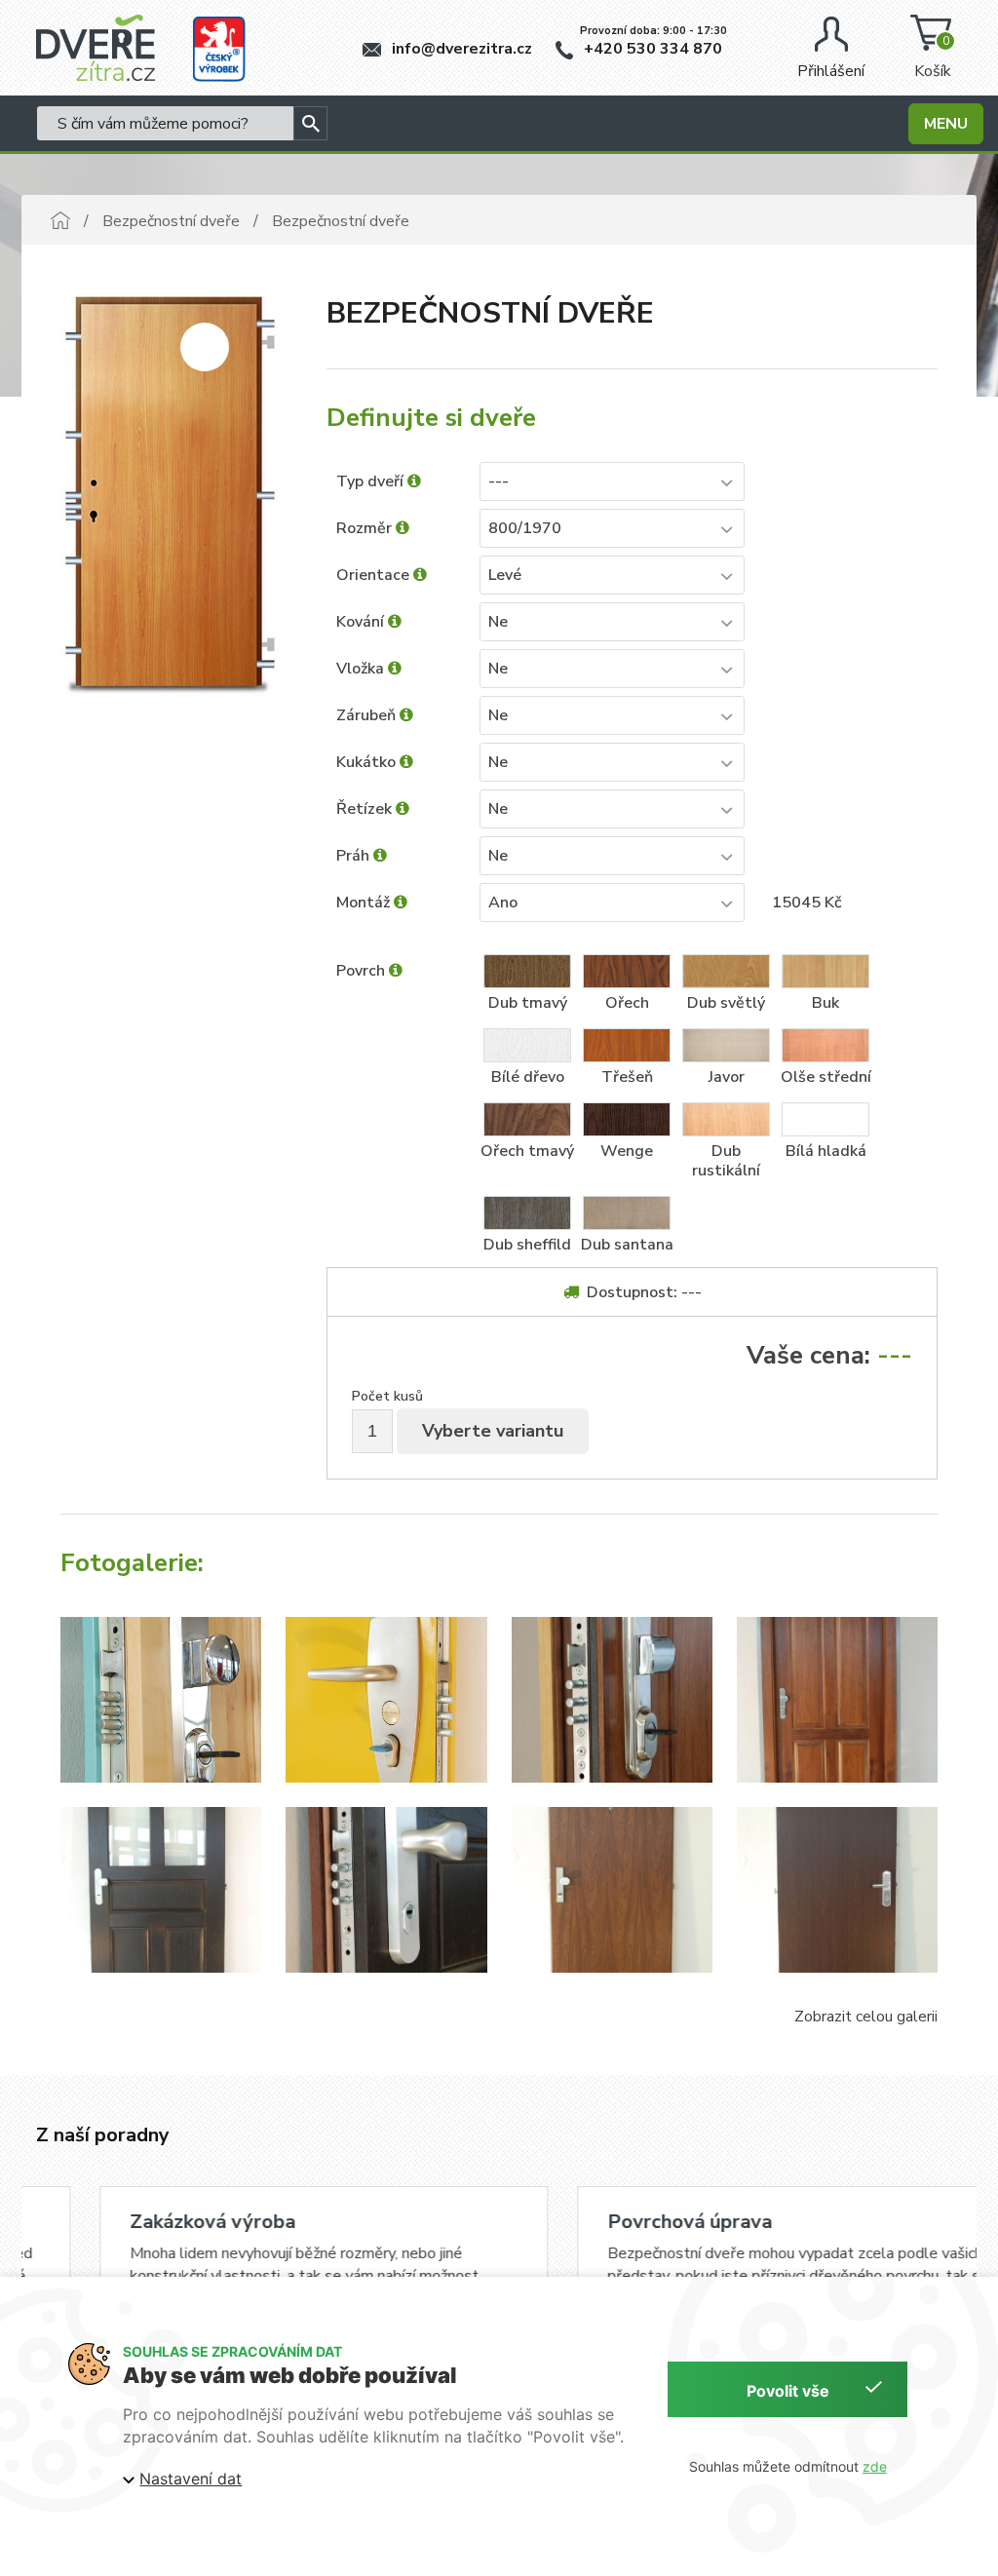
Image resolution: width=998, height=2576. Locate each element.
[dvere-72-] (161, 1890)
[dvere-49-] (612, 1890)
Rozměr (366, 528)
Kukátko (368, 762)
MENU (946, 124)
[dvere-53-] (837, 1890)
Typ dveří (372, 481)
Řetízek (366, 809)
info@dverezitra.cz (460, 49)
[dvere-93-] (612, 1700)
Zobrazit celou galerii (866, 2017)
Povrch (363, 971)
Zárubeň (368, 715)
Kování (362, 622)
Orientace (375, 575)
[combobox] (612, 481)
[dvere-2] (386, 1700)
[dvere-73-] (386, 1890)
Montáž (365, 903)
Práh (355, 856)
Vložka (362, 669)
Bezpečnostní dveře (171, 221)
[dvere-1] (161, 1700)
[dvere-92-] (837, 1700)
